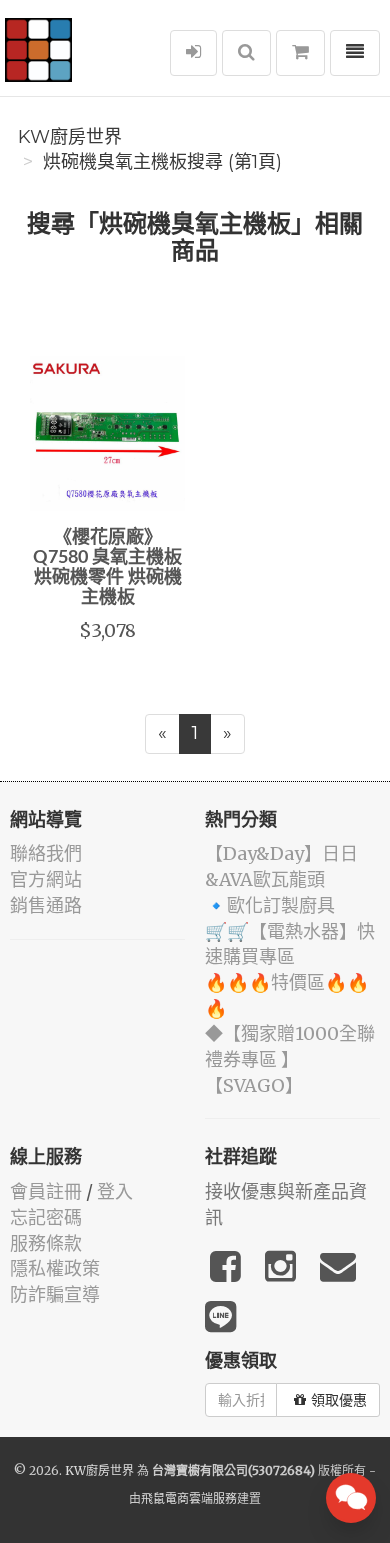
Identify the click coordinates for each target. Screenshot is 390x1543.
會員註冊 (46, 1191)
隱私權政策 (55, 1268)
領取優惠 (339, 1400)
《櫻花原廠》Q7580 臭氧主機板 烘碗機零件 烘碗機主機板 (107, 567)
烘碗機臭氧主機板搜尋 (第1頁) (162, 162)
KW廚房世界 (70, 137)
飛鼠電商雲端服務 (189, 1498)
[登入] (193, 53)
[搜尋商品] (246, 53)
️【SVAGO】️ (254, 1085)
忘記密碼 (46, 1217)
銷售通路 (46, 905)
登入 (115, 1191)
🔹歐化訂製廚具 (270, 905)
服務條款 (46, 1243)
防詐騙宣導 (55, 1294)
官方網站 (46, 879)
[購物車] (300, 53)
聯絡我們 (46, 853)
